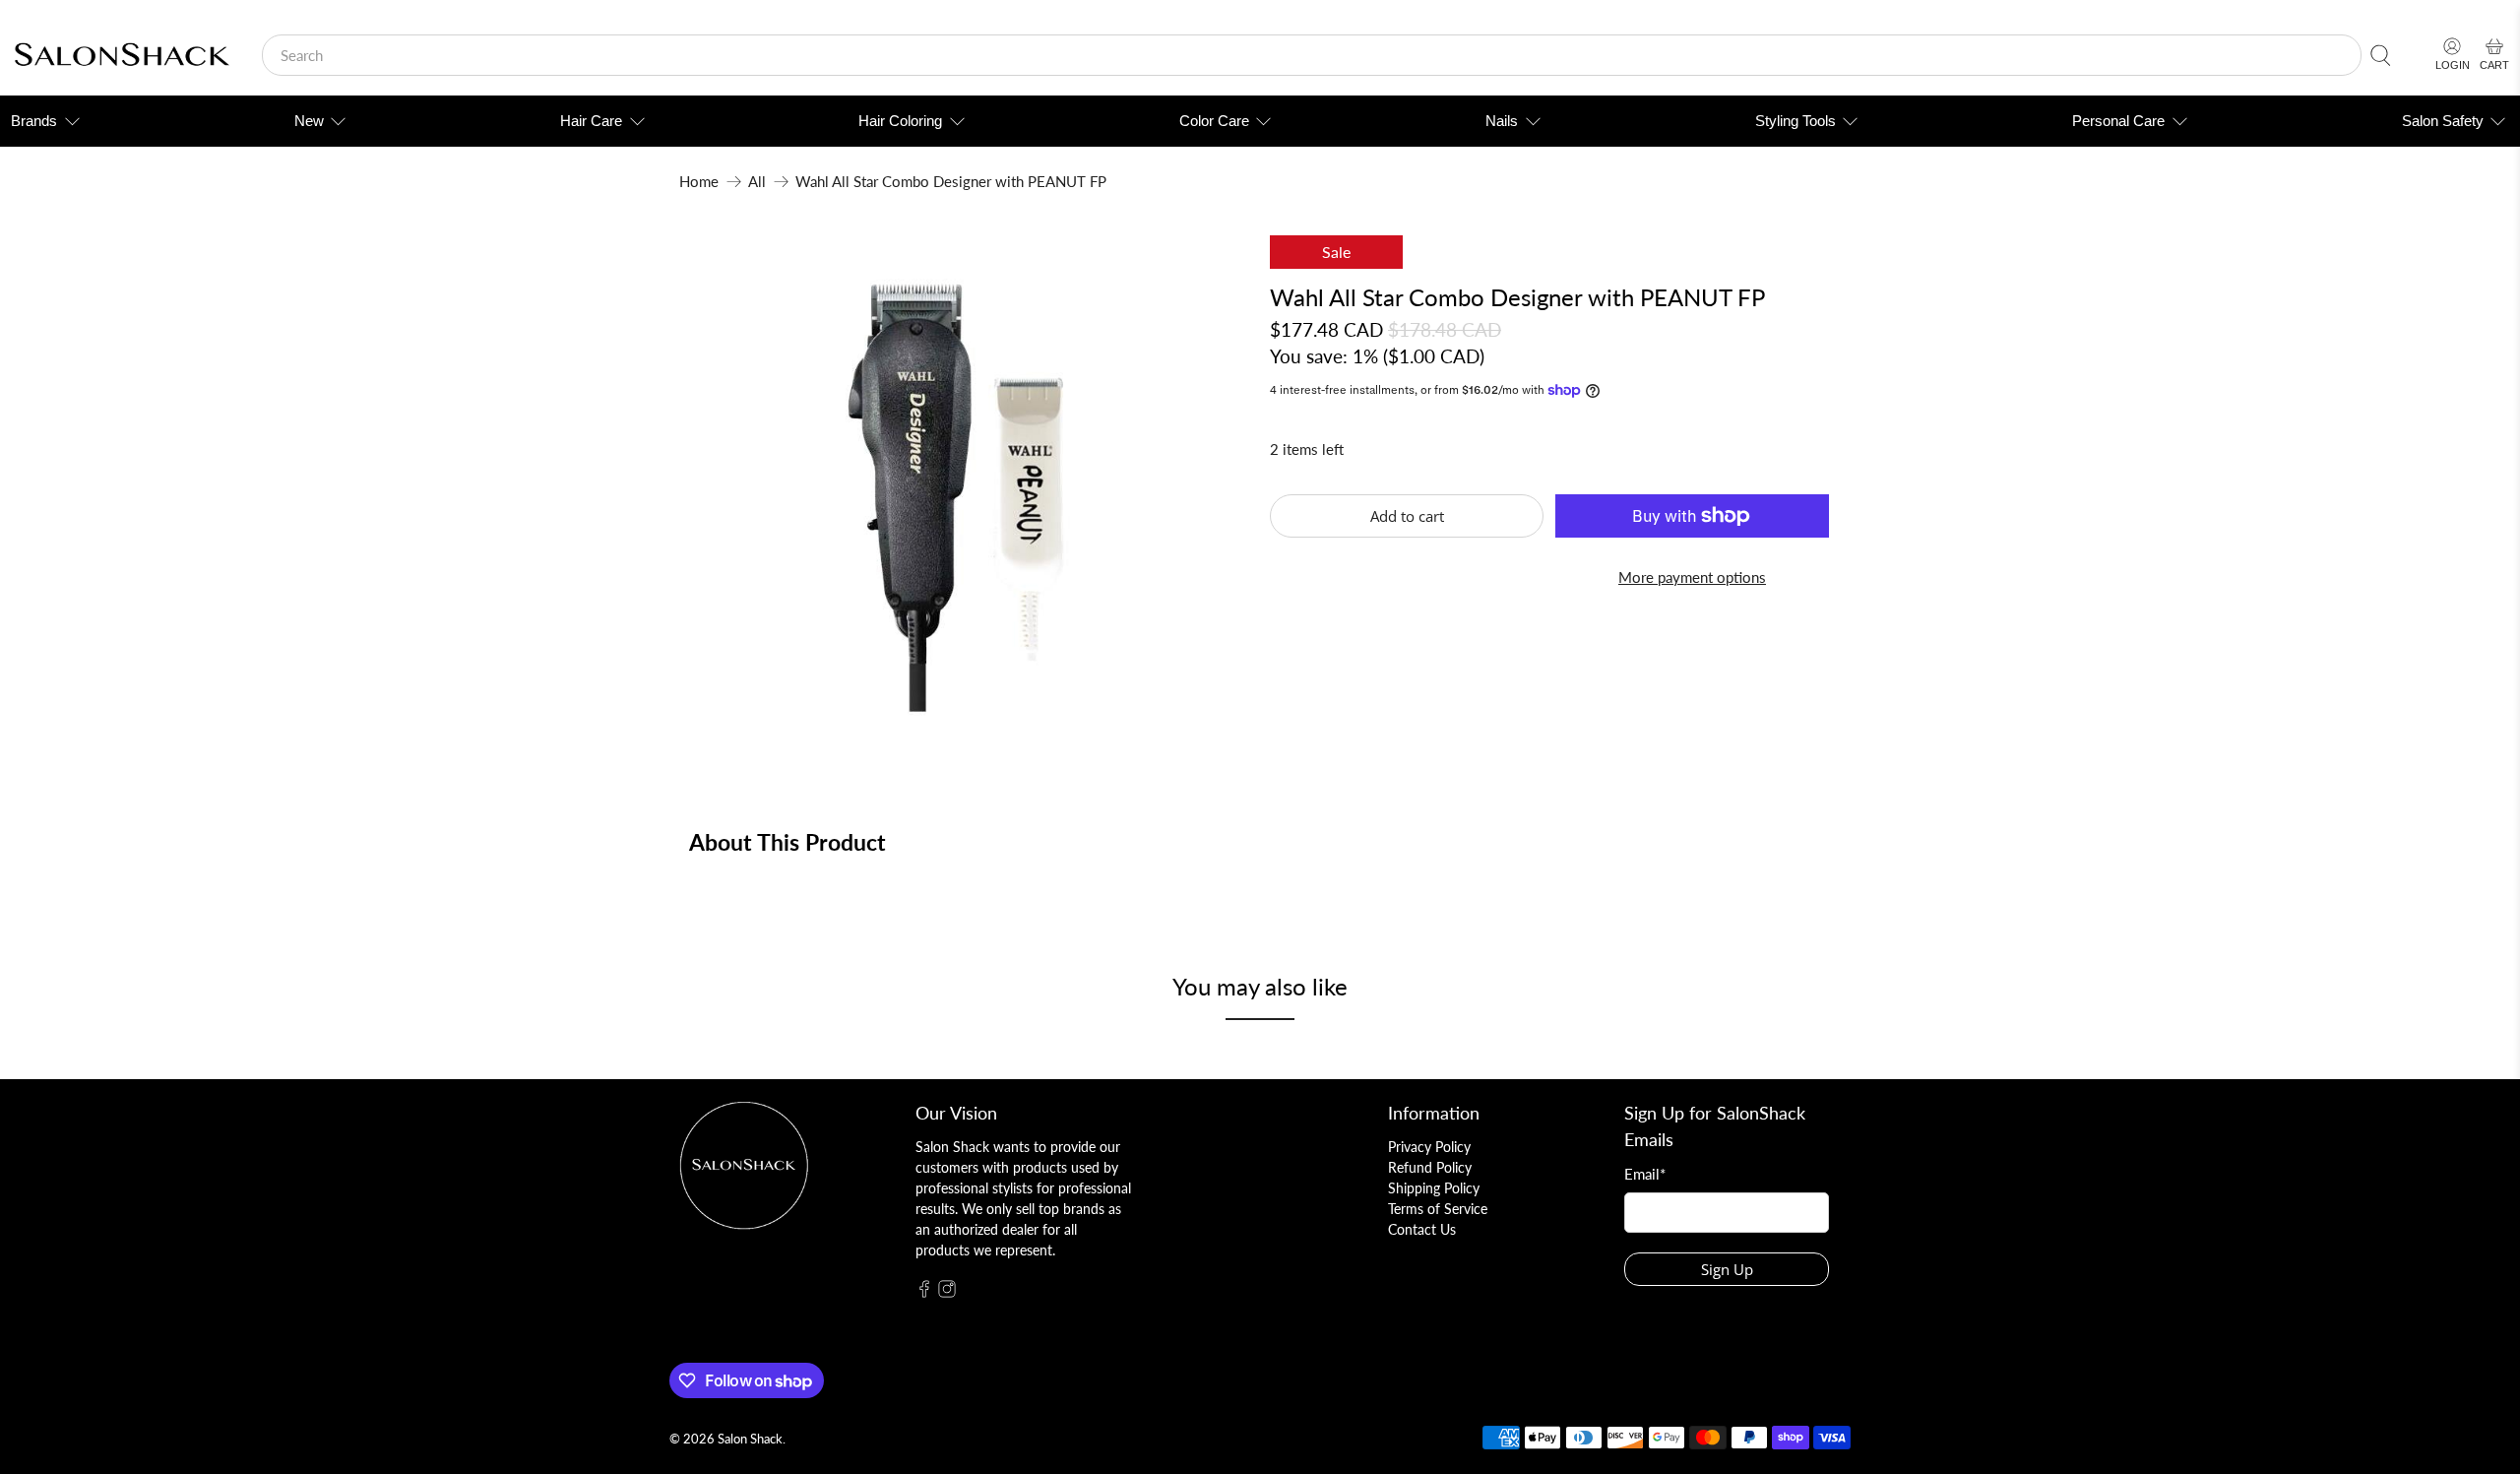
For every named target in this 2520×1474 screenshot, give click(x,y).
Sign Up (1727, 1269)
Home (699, 182)
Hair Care (591, 121)
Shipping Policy (1434, 1188)
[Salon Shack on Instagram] (947, 1292)
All (757, 182)
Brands (34, 121)
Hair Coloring (900, 121)
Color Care (1214, 121)
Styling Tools (1795, 121)
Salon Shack (750, 1439)
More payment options (1692, 577)
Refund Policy (1430, 1167)
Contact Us (1422, 1229)
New (309, 121)
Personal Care (2118, 121)
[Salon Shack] (122, 56)
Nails (1502, 121)
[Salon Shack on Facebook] (924, 1292)
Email (1645, 1174)
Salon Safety (2443, 121)
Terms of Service (1438, 1209)
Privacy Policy (1429, 1147)
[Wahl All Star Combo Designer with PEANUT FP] (965, 491)
